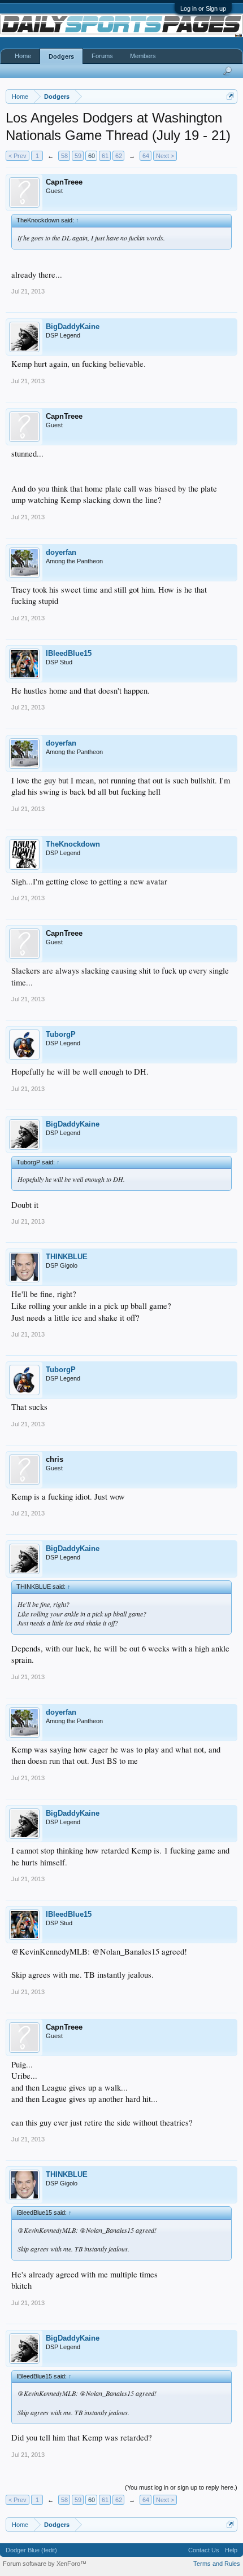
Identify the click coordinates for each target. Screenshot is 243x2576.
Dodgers (61, 56)
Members (143, 56)
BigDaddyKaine (73, 327)
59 (78, 156)
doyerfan (61, 552)
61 (105, 156)
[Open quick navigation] (230, 96)
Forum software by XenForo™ (45, 2564)
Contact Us (204, 2550)
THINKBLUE (67, 1257)
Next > (165, 156)
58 (64, 156)
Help (231, 2550)
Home (23, 56)
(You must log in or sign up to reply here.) (181, 2487)
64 (146, 156)
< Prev (18, 156)
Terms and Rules (217, 2564)
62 (119, 156)
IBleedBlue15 (69, 653)
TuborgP (61, 1034)
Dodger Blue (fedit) (31, 2550)
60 (92, 156)
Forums (102, 56)
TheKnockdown (73, 844)
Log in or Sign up (203, 8)
